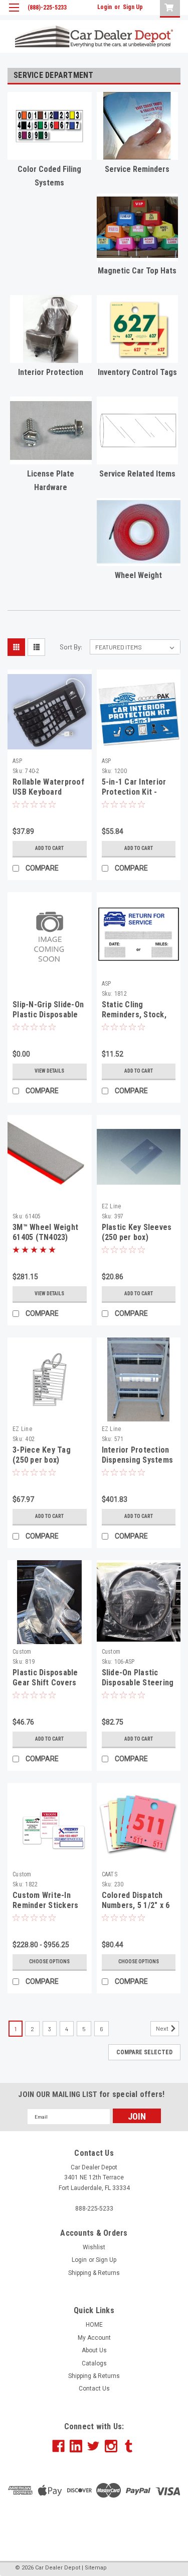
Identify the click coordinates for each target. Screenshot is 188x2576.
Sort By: (71, 647)
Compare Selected (144, 2052)
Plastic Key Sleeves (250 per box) (137, 1232)
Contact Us (94, 2389)
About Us (94, 2350)
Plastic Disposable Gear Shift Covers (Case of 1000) (45, 1683)
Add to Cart (49, 848)
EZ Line (112, 1206)
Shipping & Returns (94, 2273)
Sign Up (133, 7)
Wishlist (94, 2247)
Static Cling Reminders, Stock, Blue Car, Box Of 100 (138, 1015)
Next (163, 2028)
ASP (17, 761)
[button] (94, 2527)
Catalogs (94, 2363)
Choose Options (49, 1962)
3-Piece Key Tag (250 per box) (42, 1455)
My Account (94, 2338)
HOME (94, 2325)
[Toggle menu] (14, 14)
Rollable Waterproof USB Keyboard (48, 787)
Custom (22, 1652)
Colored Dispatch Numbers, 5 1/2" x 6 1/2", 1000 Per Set (136, 1905)
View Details (49, 1071)
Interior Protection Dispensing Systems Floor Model (138, 1460)
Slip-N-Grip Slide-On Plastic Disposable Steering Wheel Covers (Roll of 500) (48, 1019)
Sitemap (96, 2568)
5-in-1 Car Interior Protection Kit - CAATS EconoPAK (134, 792)
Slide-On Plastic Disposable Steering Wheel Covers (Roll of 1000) (138, 1687)
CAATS (110, 1874)
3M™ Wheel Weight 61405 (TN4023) (45, 1232)
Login (105, 7)
